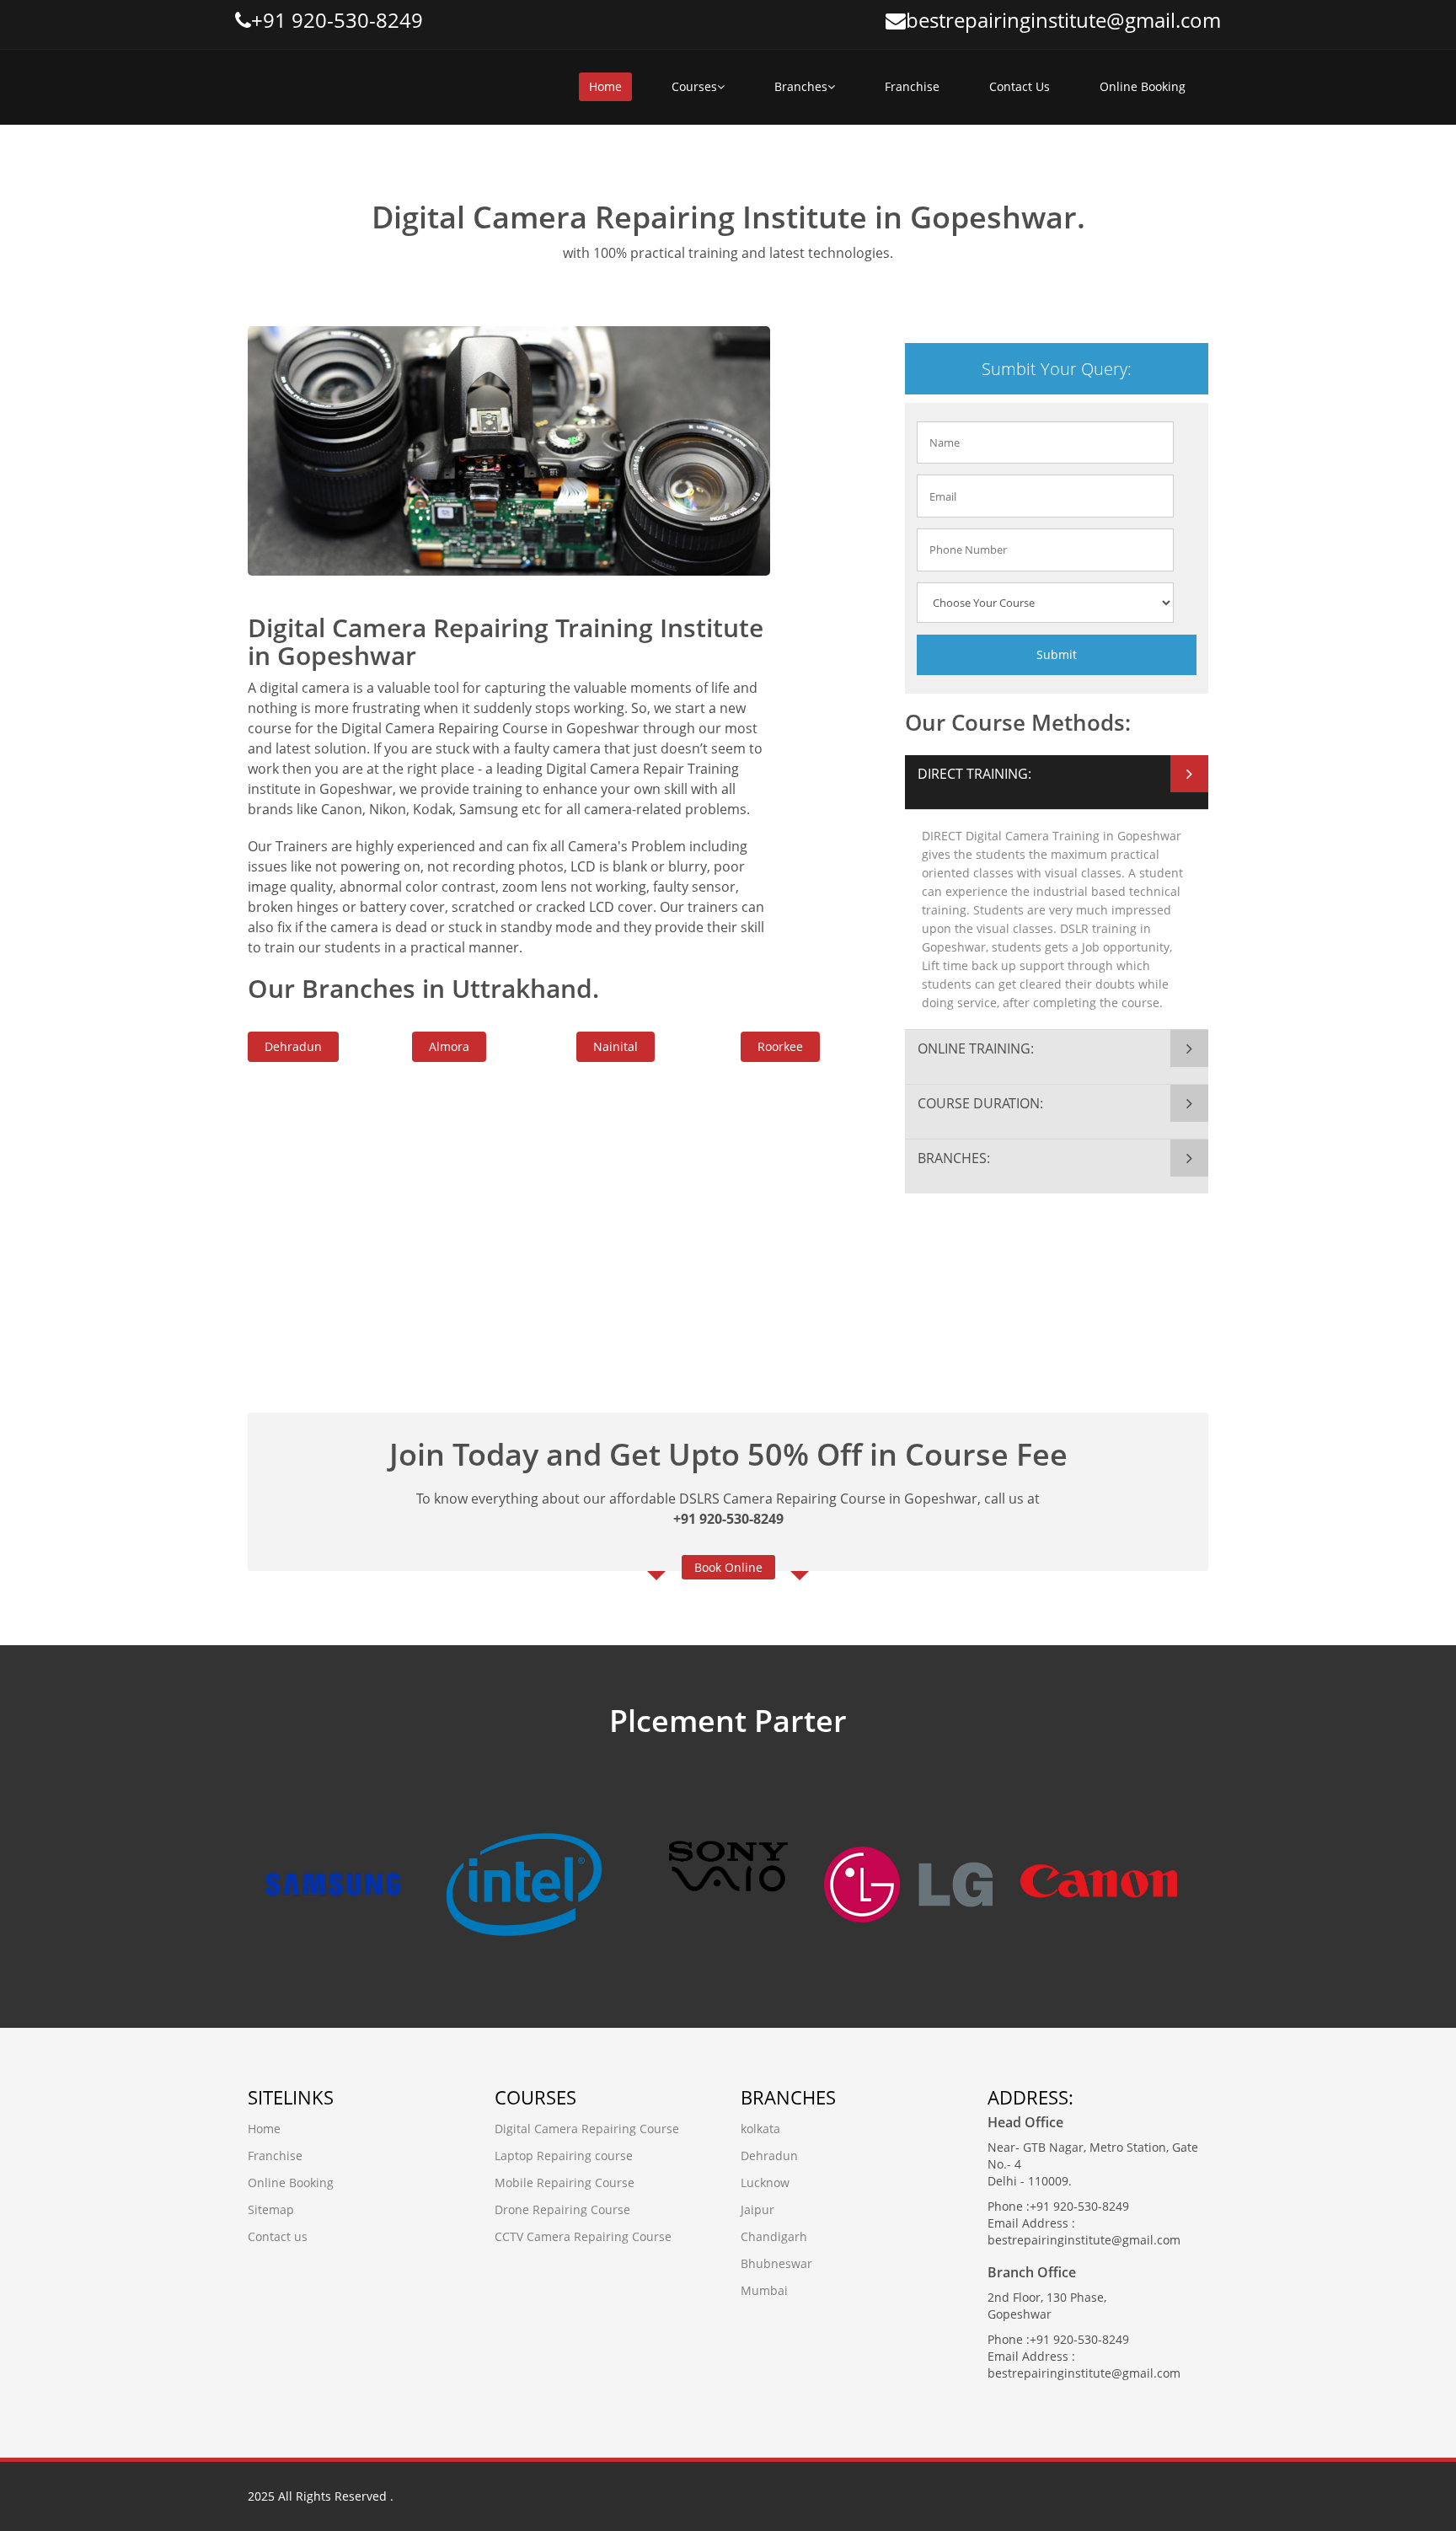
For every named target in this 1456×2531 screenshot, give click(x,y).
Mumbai (764, 2290)
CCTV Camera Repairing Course (583, 2236)
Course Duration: (980, 1103)
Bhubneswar (776, 2263)
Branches (801, 86)
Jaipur (757, 2209)
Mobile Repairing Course (565, 2182)
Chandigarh (774, 2236)
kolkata (760, 2129)
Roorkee (780, 1046)
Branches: (954, 1158)
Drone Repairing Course (562, 2209)
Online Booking (1143, 86)
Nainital (616, 1046)
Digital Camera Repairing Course (587, 2129)
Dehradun (293, 1046)
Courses (694, 86)
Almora (449, 1046)
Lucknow (765, 2182)
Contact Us (1020, 86)
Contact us (278, 2236)
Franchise (912, 86)
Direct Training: (974, 774)
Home (605, 86)
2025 (261, 2496)
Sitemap (271, 2209)
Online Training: (976, 1048)
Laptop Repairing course (564, 2156)
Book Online (728, 1567)
